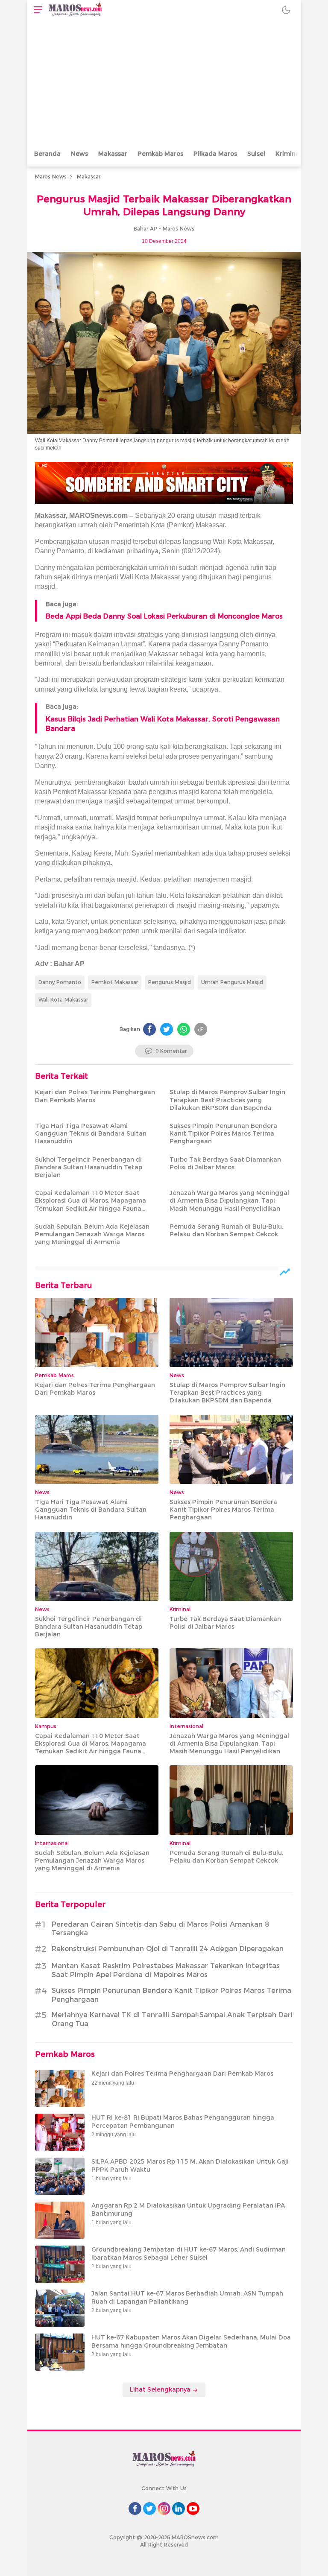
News (79, 154)
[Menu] (36, 10)
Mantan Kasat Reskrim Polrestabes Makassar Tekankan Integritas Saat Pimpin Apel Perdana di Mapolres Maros (166, 1970)
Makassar (113, 154)
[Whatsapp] (184, 1029)
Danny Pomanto (60, 982)
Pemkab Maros (160, 154)
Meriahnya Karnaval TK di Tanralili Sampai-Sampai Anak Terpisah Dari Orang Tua (172, 2019)
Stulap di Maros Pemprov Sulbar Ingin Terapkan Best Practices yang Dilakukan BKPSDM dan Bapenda (227, 1100)
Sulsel (256, 154)
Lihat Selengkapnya (161, 2389)
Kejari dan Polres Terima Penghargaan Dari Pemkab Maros (95, 1096)
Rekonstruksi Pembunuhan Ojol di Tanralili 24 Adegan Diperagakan (168, 1949)
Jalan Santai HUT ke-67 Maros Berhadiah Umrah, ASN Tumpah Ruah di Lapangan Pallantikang (187, 2297)
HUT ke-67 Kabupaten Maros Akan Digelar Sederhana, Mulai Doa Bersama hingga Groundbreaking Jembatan (191, 2341)
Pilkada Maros (215, 154)
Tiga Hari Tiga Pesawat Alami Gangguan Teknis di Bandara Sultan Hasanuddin (91, 1133)
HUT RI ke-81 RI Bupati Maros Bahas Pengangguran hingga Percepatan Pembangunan (183, 2121)
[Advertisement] (164, 83)
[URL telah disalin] (201, 1029)
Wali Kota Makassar (63, 1000)
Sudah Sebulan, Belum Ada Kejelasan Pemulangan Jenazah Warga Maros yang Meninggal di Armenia (92, 1234)
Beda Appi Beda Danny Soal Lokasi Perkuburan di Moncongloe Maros (164, 616)
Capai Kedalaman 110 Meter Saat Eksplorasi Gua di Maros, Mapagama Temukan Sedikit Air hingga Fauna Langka (91, 1205)
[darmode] (286, 10)
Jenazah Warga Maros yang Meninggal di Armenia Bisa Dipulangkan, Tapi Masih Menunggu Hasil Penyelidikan (229, 1200)
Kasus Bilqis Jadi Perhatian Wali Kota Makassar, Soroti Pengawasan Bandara (163, 724)
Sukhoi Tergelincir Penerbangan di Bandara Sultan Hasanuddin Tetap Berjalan (89, 1167)
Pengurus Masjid (170, 982)
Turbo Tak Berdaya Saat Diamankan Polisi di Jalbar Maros (225, 1163)
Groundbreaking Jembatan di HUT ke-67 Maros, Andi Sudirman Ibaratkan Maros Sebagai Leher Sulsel (189, 2253)
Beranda (47, 154)
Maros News (51, 177)
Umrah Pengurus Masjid (232, 982)
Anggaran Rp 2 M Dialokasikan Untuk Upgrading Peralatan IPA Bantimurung (188, 2209)
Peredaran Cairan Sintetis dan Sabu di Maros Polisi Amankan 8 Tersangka (160, 1929)
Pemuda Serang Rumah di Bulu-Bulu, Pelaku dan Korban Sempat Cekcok (226, 1230)
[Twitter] (167, 1029)
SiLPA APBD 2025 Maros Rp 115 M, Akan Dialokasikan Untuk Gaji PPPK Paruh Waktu (190, 2165)
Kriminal (288, 154)
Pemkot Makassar (115, 982)
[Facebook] (149, 1029)
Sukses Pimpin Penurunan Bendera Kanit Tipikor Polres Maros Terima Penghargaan (223, 1133)
